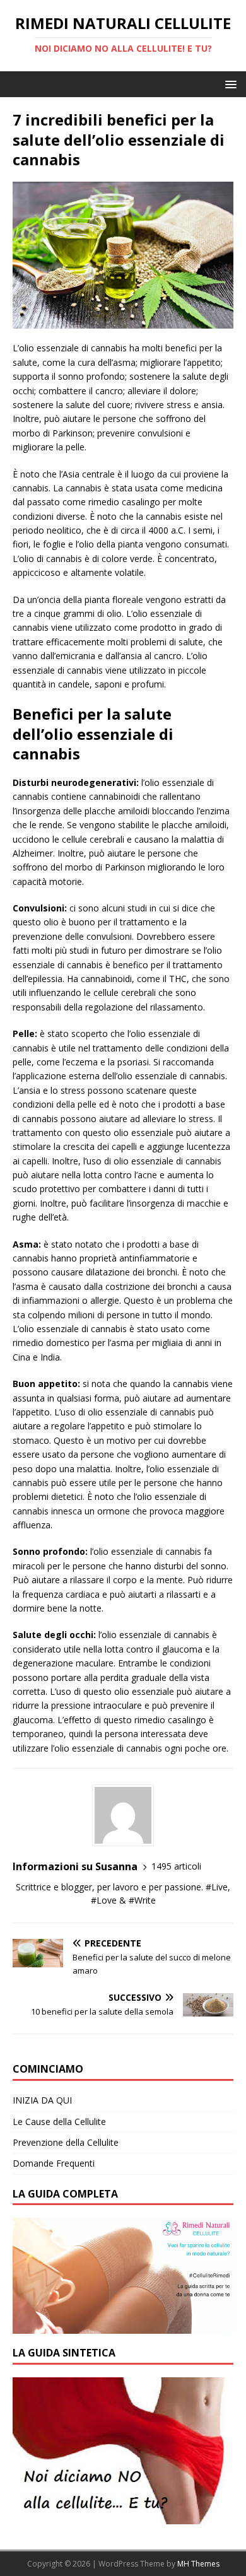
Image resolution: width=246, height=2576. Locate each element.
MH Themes (198, 2564)
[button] (229, 84)
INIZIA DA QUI (42, 2100)
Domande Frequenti (54, 2163)
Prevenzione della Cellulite (66, 2142)
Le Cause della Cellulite (59, 2122)
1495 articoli (176, 1866)
